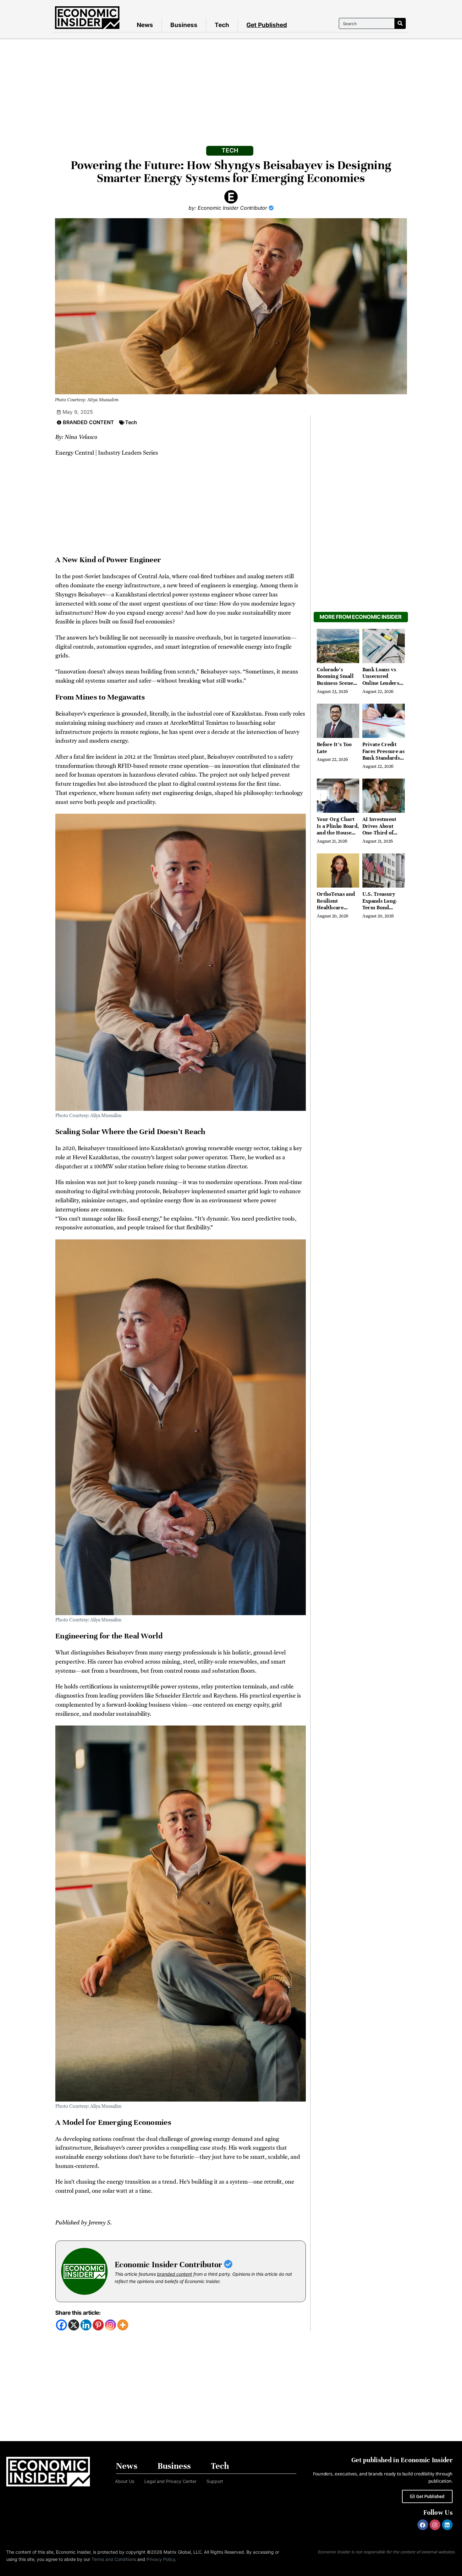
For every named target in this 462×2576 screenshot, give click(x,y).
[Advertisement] (231, 86)
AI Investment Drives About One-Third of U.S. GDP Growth (384, 829)
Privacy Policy (161, 2559)
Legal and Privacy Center (170, 2481)
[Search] (400, 23)
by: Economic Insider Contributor (229, 208)
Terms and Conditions (114, 2559)
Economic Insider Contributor (169, 2265)
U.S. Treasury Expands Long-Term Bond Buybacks (380, 904)
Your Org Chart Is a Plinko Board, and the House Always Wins (338, 829)
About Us (125, 2481)
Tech (222, 25)
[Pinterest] (98, 2325)
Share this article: (78, 2313)
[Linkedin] (86, 2325)
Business (184, 25)
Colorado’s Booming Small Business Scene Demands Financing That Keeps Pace (335, 687)
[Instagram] (110, 2325)
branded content (175, 2274)
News (145, 25)
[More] (123, 2325)
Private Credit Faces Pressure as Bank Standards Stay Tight (383, 755)
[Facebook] (61, 2325)
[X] (74, 2325)
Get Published (267, 25)
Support (215, 2481)
